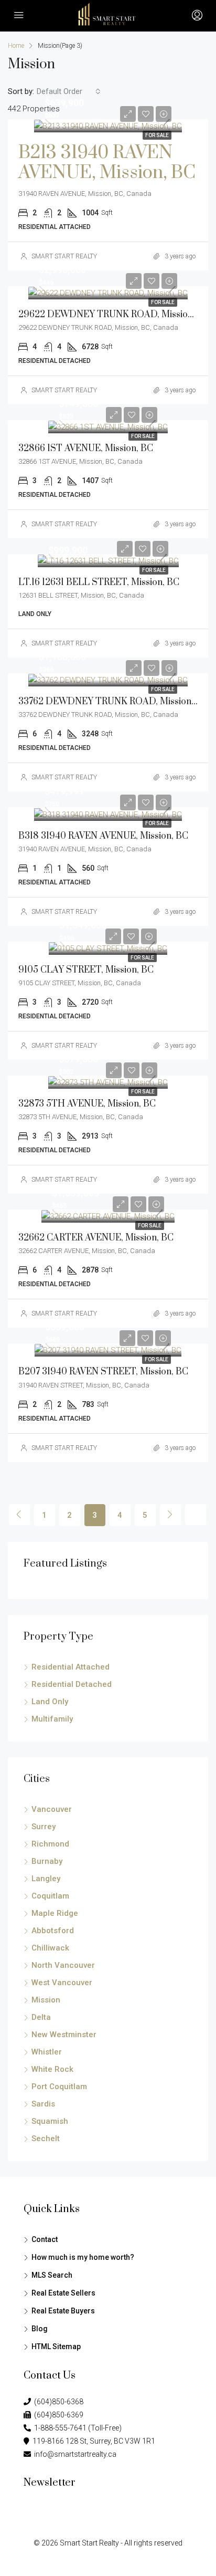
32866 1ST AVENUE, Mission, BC (86, 449)
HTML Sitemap (56, 2346)
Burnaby (47, 1861)
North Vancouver (63, 1965)
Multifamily (52, 1719)
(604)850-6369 (57, 2415)
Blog (40, 2329)
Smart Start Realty (89, 2543)
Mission (46, 2000)
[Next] (170, 1515)
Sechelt (46, 2139)
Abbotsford (53, 1931)
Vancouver (52, 1809)
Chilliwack (50, 1948)
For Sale (157, 135)
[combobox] (69, 91)
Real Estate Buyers (63, 2311)
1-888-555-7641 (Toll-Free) (76, 2428)
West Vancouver (62, 1983)
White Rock (52, 2069)
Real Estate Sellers (63, 2293)
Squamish (50, 2121)
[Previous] (19, 1515)
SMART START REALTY (64, 256)
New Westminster (64, 2035)
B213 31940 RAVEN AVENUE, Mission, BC (107, 163)
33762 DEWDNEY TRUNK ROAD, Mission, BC (113, 702)
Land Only (50, 1702)
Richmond (50, 1844)
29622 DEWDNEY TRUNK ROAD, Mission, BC (114, 315)
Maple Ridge (55, 1913)
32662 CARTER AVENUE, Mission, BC (96, 1238)
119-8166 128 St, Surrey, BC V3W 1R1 (92, 2441)
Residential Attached (71, 1667)
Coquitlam (50, 1896)
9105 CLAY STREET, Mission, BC (86, 970)
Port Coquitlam (59, 2087)
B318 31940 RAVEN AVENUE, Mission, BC (103, 836)
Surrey (44, 1827)
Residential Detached (72, 1684)
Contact (45, 2239)
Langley (46, 1879)
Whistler (47, 2052)
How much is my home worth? (83, 2257)
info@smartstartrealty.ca (74, 2454)
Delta (41, 2017)
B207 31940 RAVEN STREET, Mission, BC (103, 1372)
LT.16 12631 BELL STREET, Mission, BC (99, 582)
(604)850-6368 (57, 2402)
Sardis (43, 2104)
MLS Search (52, 2275)
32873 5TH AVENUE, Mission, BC (87, 1104)
